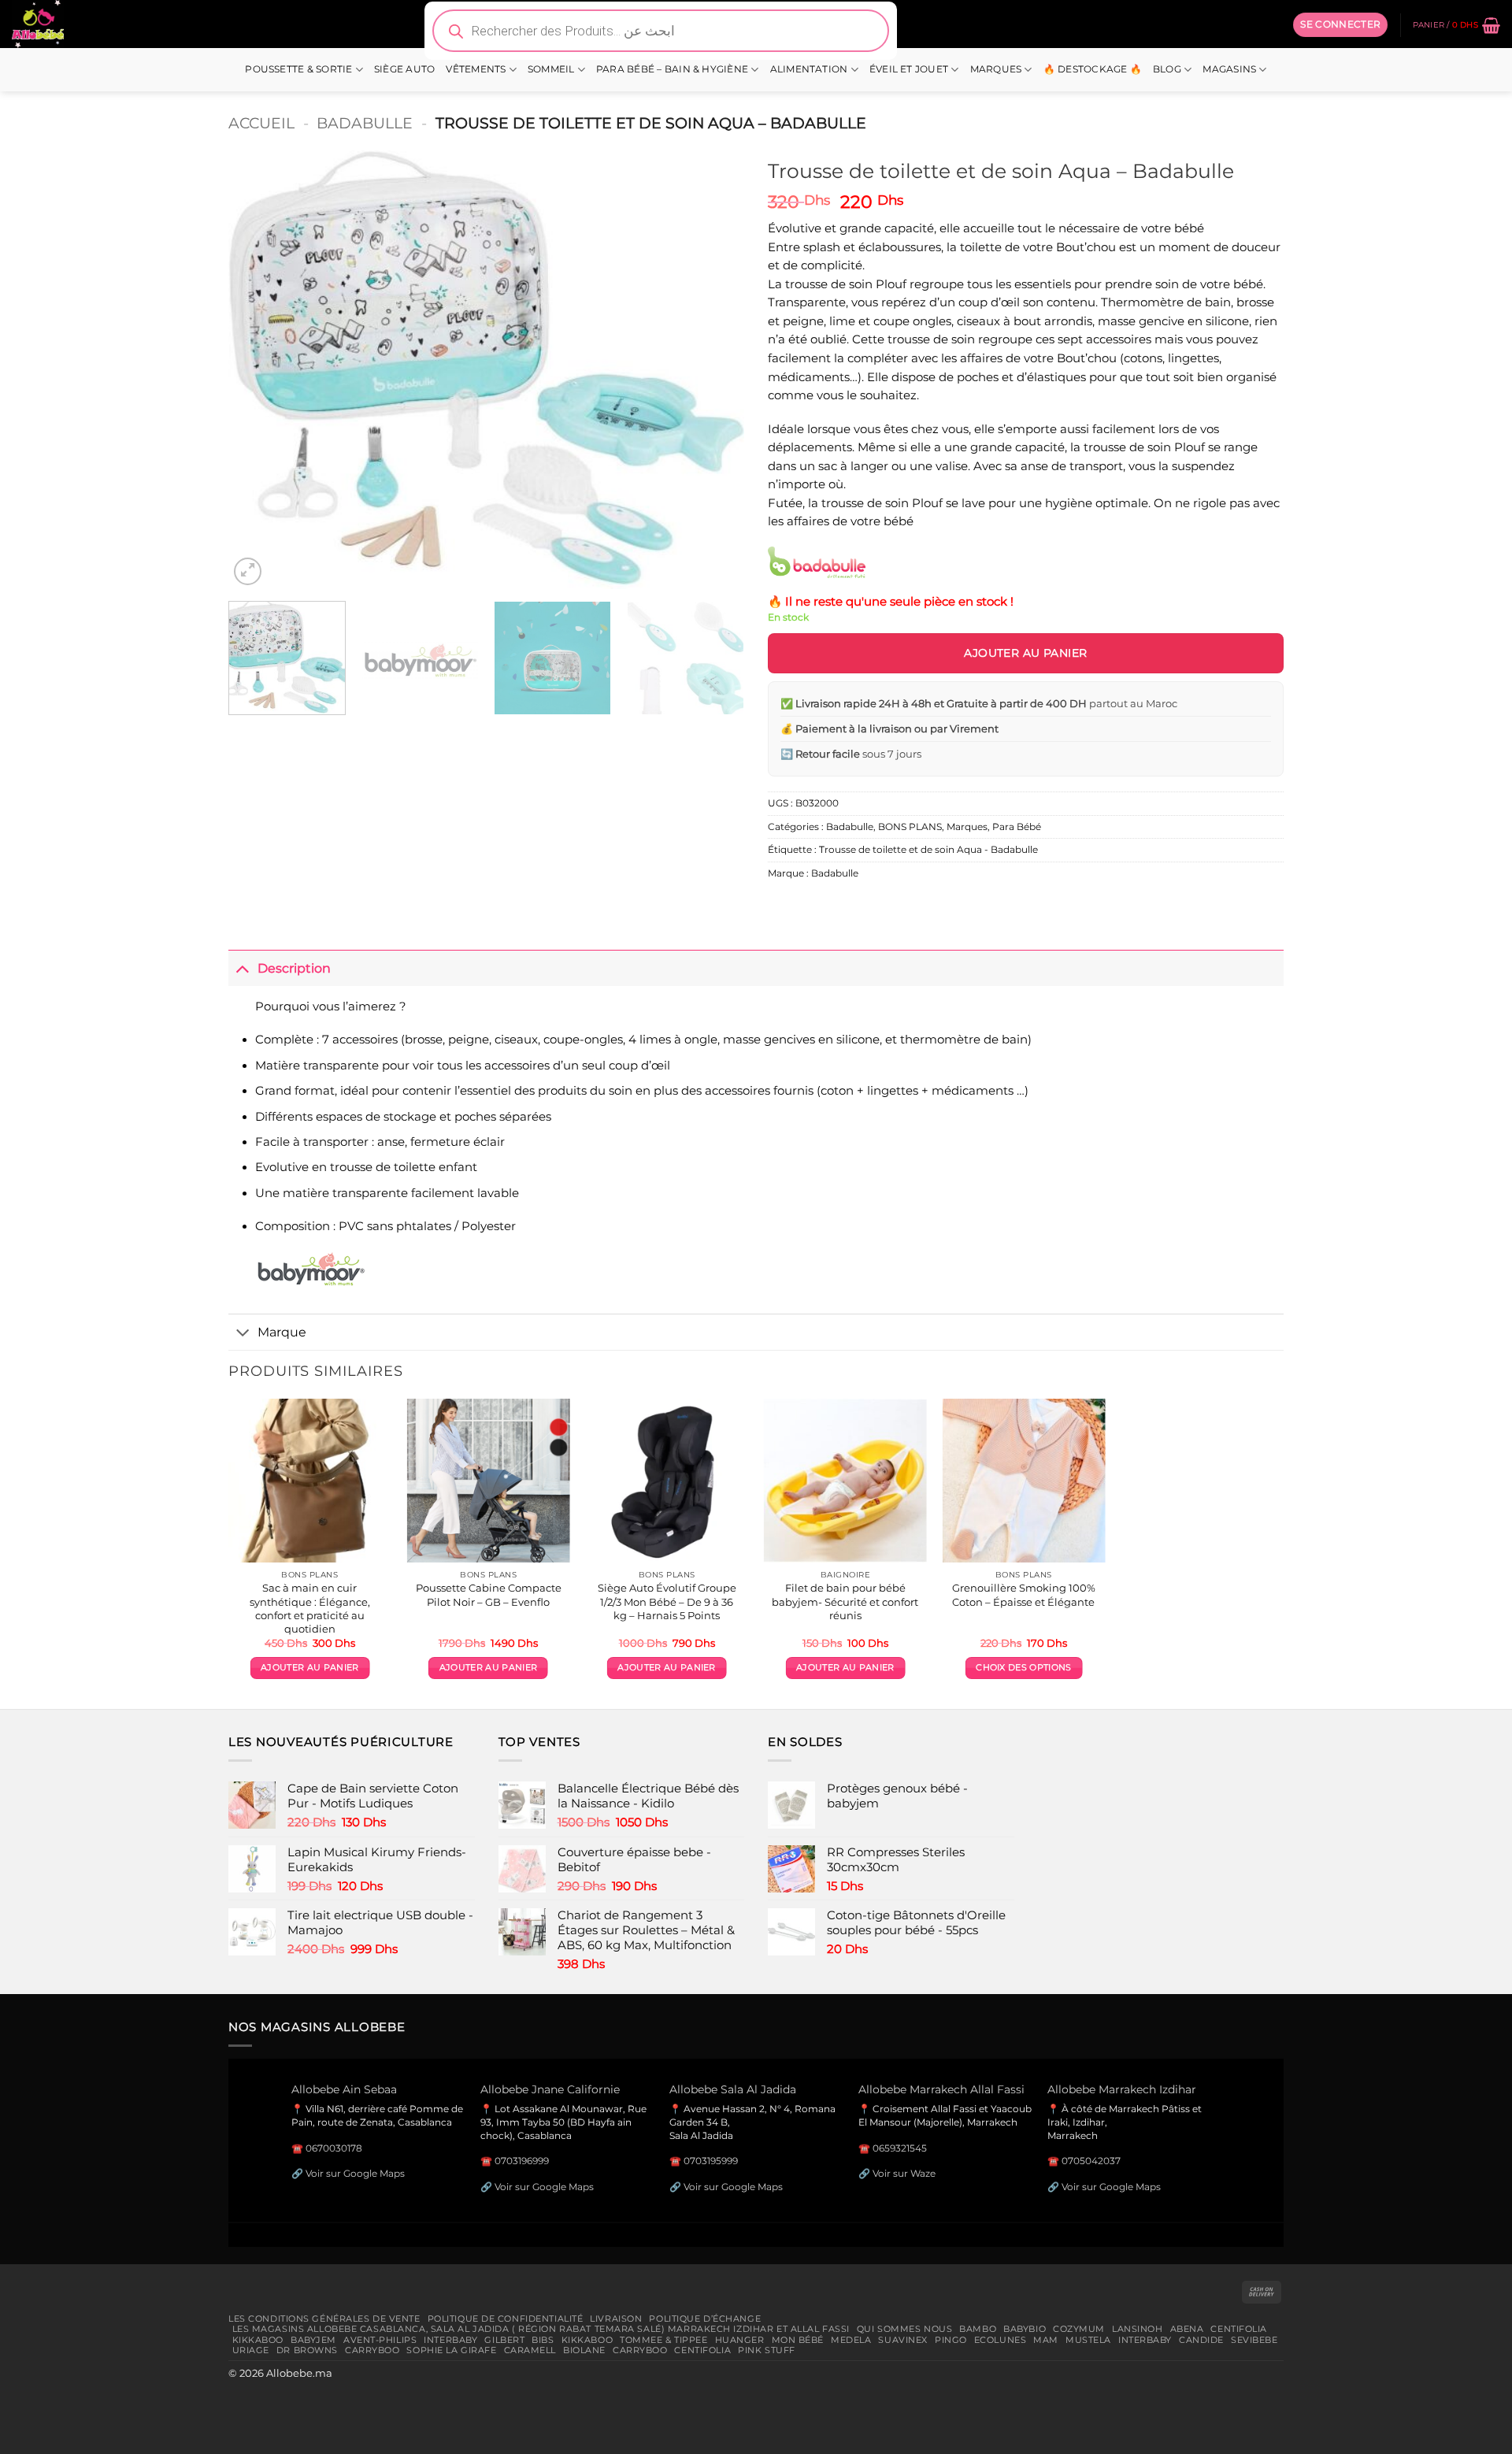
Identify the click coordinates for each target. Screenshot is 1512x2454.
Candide (1201, 2340)
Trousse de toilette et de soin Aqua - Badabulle (928, 850)
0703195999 (711, 2161)
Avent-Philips (380, 2340)
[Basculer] (243, 968)
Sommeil (551, 69)
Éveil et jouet (909, 69)
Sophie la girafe (451, 2350)
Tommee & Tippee (663, 2340)
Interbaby (450, 2340)
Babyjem (313, 2340)
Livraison (616, 2319)
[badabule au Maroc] (817, 562)
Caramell (530, 2350)
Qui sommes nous (904, 2329)
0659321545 (900, 2148)
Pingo (951, 2340)
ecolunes (1001, 2340)
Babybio (1025, 2329)
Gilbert (504, 2340)
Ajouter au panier (1025, 653)
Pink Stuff (767, 2350)
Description (294, 968)
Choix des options (1023, 1668)
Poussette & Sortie (298, 69)
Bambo (978, 2329)
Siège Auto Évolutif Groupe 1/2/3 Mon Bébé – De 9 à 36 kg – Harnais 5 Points (667, 1601)
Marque (282, 1332)
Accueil (261, 123)
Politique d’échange (705, 2319)
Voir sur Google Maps (355, 2173)
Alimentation (809, 69)
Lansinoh (1138, 2329)
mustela (1088, 2340)
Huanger (740, 2340)
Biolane (584, 2350)
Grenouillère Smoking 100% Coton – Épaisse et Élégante (1024, 1594)
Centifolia (1239, 2329)
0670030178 (334, 2148)
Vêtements (476, 69)
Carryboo (372, 2350)
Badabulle (365, 123)
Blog (1167, 69)
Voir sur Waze (904, 2173)
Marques (996, 69)
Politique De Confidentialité (506, 2319)
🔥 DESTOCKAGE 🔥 (1093, 69)
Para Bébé (1017, 827)
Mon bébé (798, 2340)
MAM (1046, 2340)
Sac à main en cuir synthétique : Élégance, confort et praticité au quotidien (310, 1608)
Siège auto (404, 69)
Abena (1187, 2329)
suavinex (903, 2340)
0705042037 (1091, 2161)
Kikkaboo (258, 2340)
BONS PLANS (910, 827)
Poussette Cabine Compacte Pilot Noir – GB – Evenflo (489, 1594)
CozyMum (1079, 2329)
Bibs (543, 2340)
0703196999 (522, 2161)
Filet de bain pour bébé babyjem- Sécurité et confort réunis (845, 1601)
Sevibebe (1254, 2340)
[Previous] (258, 370)
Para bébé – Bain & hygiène (672, 69)
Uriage (251, 2350)
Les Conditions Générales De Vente (324, 2319)
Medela (851, 2340)
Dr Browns (307, 2350)
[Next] (714, 370)
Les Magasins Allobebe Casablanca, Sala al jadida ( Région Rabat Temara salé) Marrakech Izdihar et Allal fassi (541, 2329)
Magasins (1229, 69)
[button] (1340, 24)
